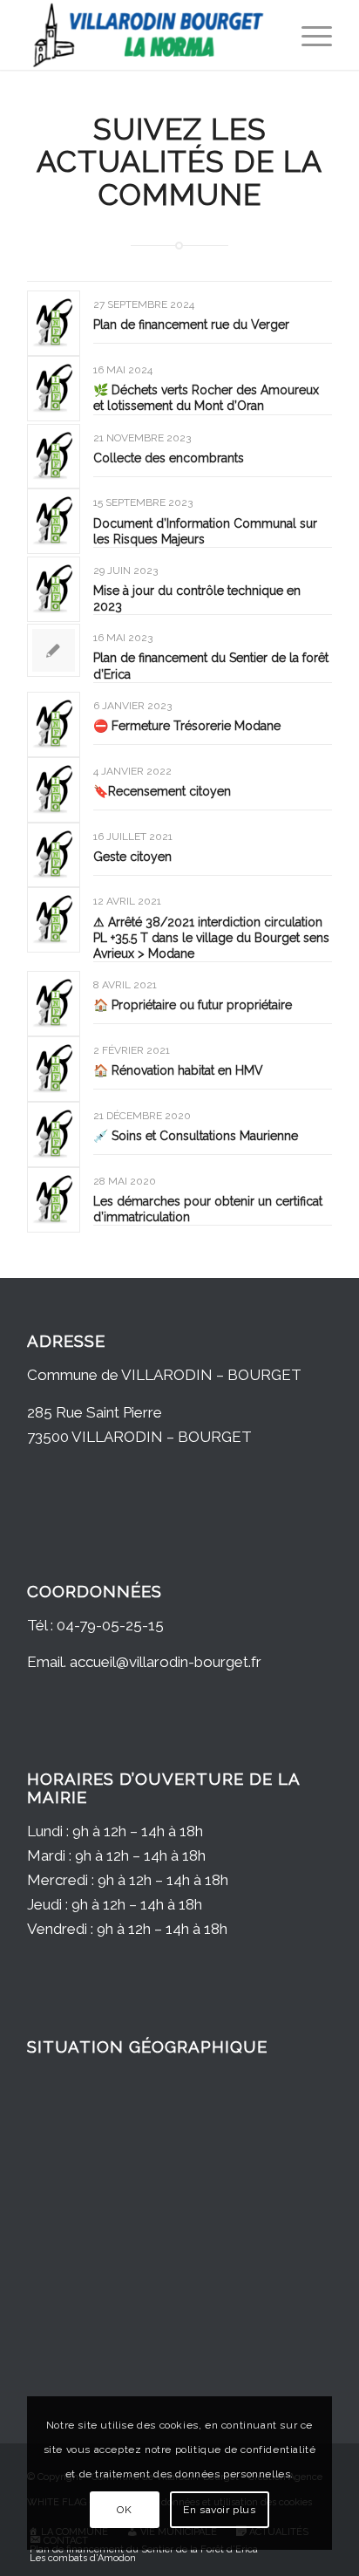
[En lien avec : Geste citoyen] (54, 855)
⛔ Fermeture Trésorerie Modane (187, 726)
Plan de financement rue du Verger (191, 325)
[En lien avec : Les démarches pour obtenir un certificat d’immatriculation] (54, 1200)
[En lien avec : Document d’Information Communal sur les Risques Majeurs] (54, 521)
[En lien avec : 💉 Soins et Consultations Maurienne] (54, 1134)
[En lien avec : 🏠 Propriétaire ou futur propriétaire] (54, 1004)
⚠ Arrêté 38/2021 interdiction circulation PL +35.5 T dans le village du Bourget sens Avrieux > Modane (211, 938)
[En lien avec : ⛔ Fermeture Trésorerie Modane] (54, 724)
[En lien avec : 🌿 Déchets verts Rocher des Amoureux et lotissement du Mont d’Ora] (54, 389)
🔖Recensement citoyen (162, 791)
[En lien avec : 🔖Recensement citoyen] (54, 790)
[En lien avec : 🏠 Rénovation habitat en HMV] (54, 1069)
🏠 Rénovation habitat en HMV (178, 1070)
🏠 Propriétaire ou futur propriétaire (193, 1005)
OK (124, 2510)
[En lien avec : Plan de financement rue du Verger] (54, 323)
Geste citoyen (132, 857)
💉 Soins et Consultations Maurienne (196, 1136)
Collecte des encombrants (169, 458)
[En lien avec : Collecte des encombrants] (54, 457)
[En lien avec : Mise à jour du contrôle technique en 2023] (54, 589)
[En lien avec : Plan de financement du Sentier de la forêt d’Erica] (54, 650)
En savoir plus (219, 2510)
